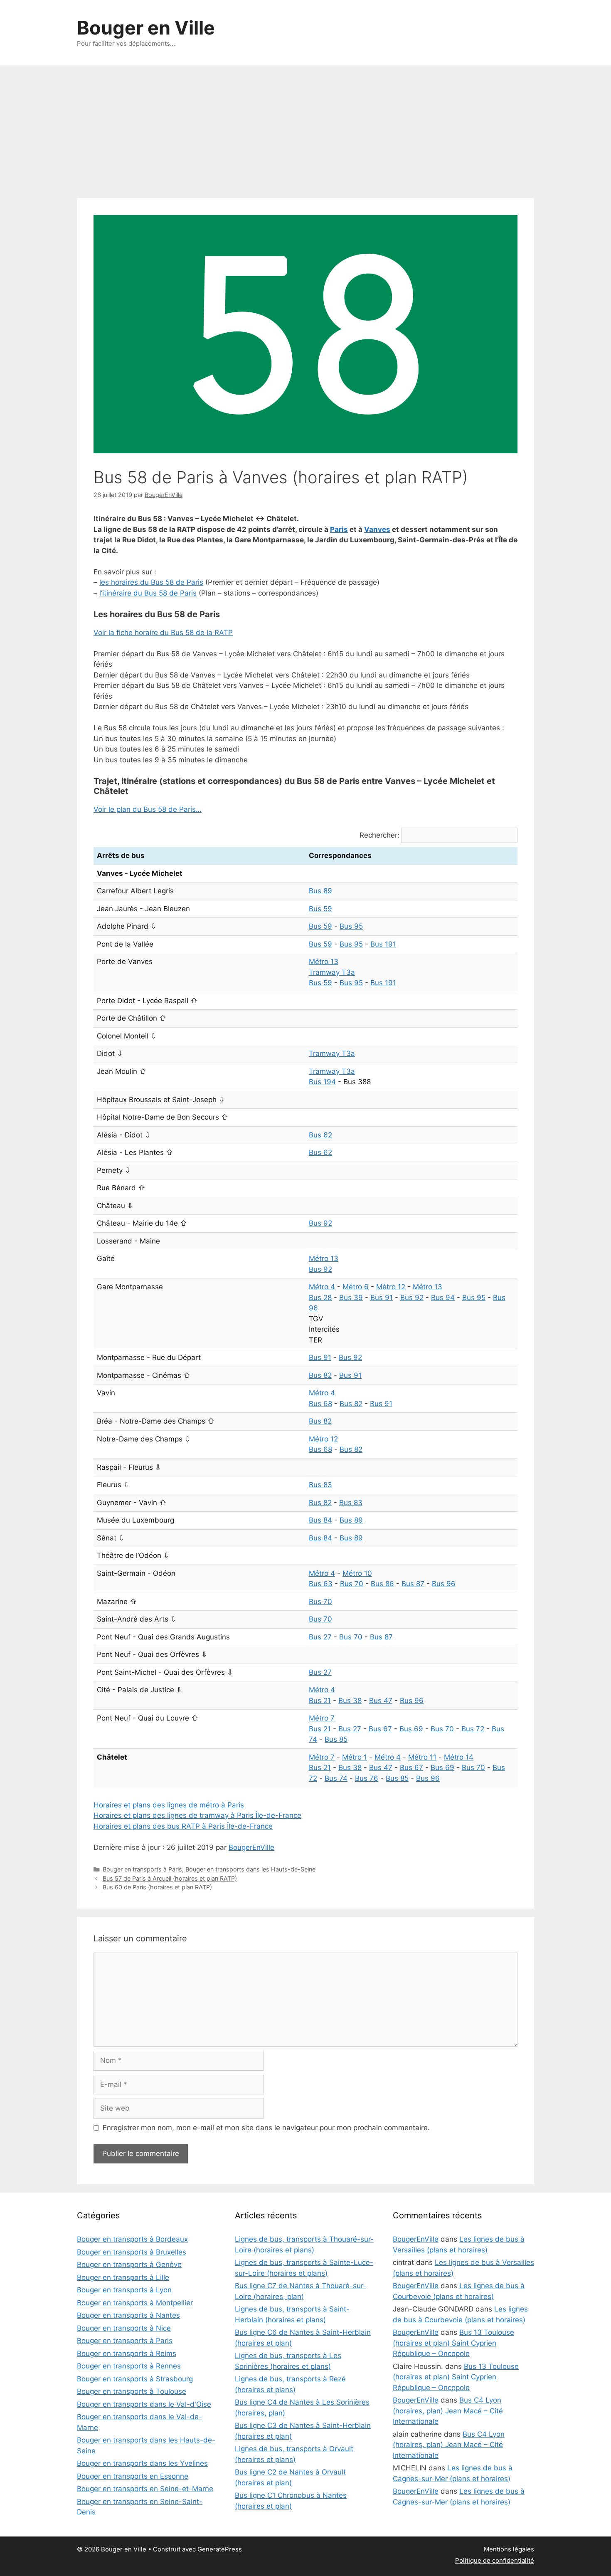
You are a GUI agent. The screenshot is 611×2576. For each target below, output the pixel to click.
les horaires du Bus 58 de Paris (151, 582)
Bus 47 (381, 1701)
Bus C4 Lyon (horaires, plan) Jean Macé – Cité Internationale (448, 2411)
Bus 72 (473, 1729)
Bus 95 (351, 926)
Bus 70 (352, 1584)
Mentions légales (509, 2549)
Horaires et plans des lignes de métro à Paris (169, 1805)
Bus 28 (320, 1298)
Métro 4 (322, 1287)
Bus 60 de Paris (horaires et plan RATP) (157, 1887)
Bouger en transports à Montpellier (135, 2303)
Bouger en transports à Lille (123, 2277)
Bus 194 (322, 1082)
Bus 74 (336, 1778)
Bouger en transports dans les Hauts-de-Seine (250, 1869)
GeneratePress (220, 2549)
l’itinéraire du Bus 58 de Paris (148, 593)
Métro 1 (355, 1757)
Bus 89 (320, 891)
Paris (339, 529)
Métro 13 (324, 962)
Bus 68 (320, 1404)
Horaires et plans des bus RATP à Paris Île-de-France (183, 1826)
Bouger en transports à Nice (124, 2328)
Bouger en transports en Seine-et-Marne (145, 2489)
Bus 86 (382, 1584)
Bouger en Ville (146, 28)
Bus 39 (351, 1298)
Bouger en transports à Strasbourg (135, 2379)
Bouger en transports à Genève (129, 2265)
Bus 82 (320, 1375)
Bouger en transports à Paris (142, 1869)
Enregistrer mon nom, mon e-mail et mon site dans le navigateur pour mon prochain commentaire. (266, 2128)
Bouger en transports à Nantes (128, 2315)
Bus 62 (320, 1135)
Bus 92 (320, 1223)
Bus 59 (320, 909)
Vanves (377, 529)
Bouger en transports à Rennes (129, 2366)
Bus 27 (320, 1637)
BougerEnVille (251, 1847)
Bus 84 (320, 1520)
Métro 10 (357, 1573)
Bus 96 (444, 1584)
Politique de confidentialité (495, 2560)
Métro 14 (459, 1757)
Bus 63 (321, 1584)
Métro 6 (356, 1287)
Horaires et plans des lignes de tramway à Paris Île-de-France (197, 1815)
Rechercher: (379, 835)
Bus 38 (350, 1701)
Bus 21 (320, 1701)
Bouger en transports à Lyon (124, 2290)
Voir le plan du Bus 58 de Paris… (148, 809)
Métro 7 (322, 1718)
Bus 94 (443, 1298)
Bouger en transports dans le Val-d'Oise (144, 2404)
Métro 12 (391, 1287)
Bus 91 (382, 1298)
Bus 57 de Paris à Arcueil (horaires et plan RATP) (170, 1878)
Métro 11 (422, 1757)
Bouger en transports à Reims (127, 2354)
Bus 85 (336, 1739)
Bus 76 (367, 1778)
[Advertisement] (305, 128)
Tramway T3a (332, 972)
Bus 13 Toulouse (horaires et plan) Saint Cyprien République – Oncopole (453, 2343)
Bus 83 (320, 1485)
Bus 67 (380, 1729)
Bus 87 (413, 1584)
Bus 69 (411, 1729)
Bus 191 (383, 944)
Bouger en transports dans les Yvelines (142, 2463)
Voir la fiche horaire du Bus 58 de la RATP (163, 633)
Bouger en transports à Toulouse (132, 2391)
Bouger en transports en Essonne (133, 2476)
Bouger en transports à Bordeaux (132, 2239)
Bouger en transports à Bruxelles (132, 2252)
